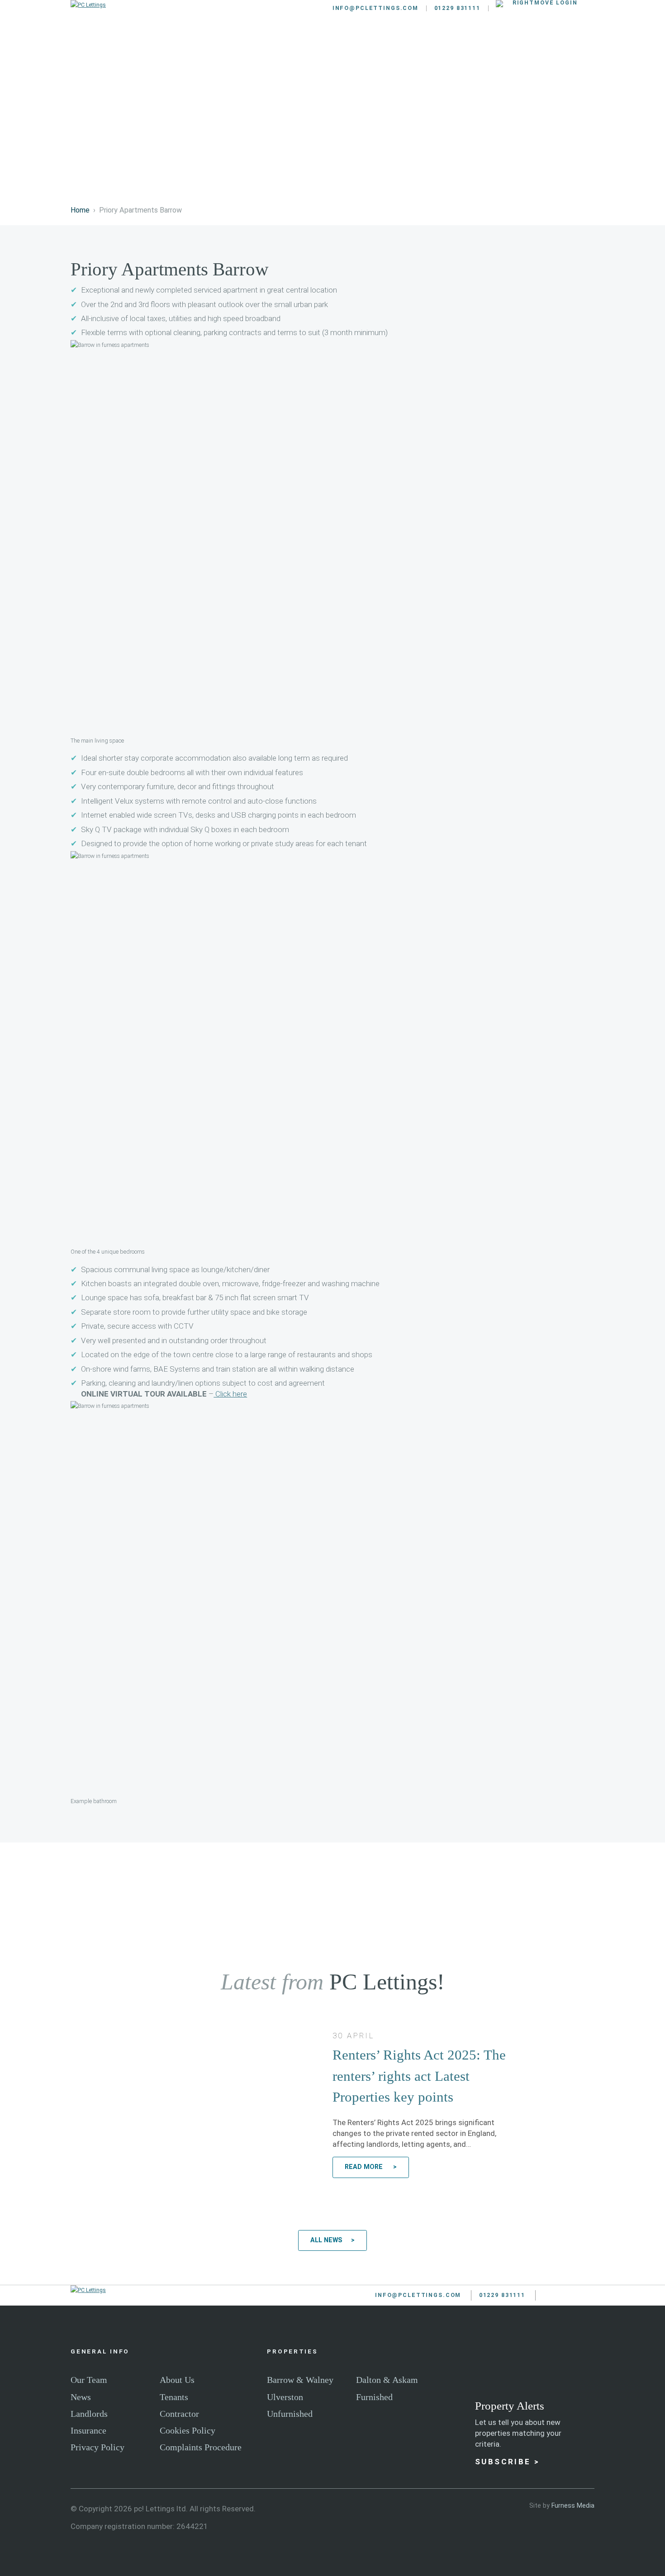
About (515, 42)
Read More (365, 2167)
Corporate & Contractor (429, 42)
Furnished (374, 2397)
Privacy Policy (97, 2447)
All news (326, 2240)
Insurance (88, 2430)
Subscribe (503, 2462)
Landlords (278, 42)
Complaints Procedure (201, 2447)
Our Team (89, 2380)
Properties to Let (199, 42)
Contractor (179, 2414)
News (81, 2397)
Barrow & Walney (300, 2380)
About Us (177, 2380)
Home (80, 210)
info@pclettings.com (375, 8)
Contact (568, 42)
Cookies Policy (188, 2430)
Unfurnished (290, 2414)
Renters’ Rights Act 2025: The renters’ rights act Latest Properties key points (419, 2076)
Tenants (340, 42)
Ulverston (285, 2397)
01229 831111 (457, 8)
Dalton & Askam (387, 2380)
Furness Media (573, 2505)
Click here (230, 1394)
